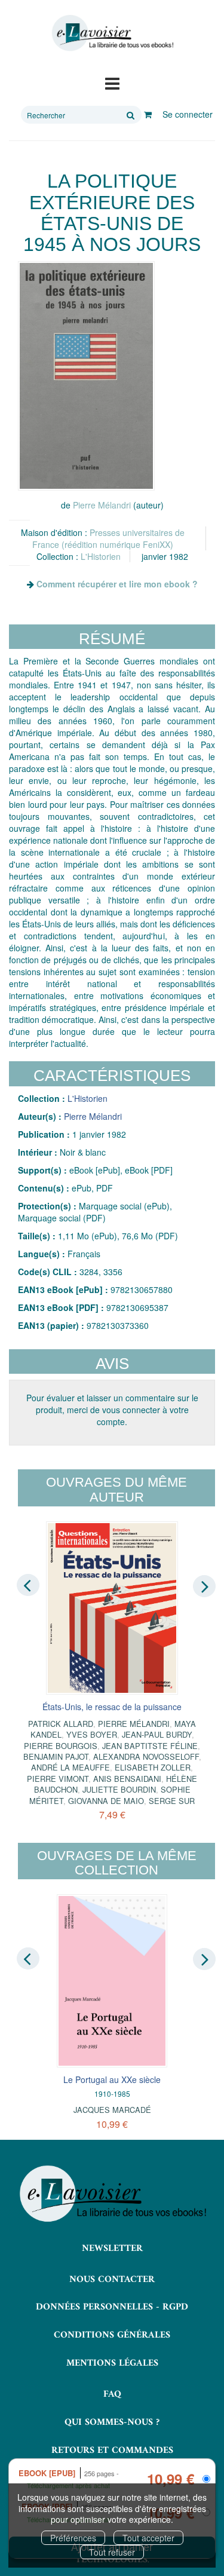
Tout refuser (112, 2552)
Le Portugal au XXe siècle (112, 2079)
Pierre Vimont (58, 1779)
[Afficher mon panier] (148, 114)
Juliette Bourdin (119, 1789)
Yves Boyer (92, 1734)
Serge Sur (172, 1801)
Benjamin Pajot (56, 1756)
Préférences (73, 2538)
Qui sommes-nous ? (112, 2422)
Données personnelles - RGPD (112, 2307)
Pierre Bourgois (61, 1746)
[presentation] (28, 1585)
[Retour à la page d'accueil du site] (112, 33)
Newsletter (112, 2249)
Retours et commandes (112, 2451)
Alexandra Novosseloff (146, 1756)
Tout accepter (148, 2538)
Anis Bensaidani (127, 1779)
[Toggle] (112, 82)
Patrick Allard (61, 1724)
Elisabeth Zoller (153, 1767)
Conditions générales (112, 2335)
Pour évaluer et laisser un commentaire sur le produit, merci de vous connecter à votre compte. (112, 1410)
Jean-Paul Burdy (157, 1734)
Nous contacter (112, 2280)
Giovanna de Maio (106, 1801)
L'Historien (101, 556)
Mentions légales (112, 2363)
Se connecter (188, 114)
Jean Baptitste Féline (150, 1746)
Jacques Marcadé (112, 2110)
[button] (86, 376)
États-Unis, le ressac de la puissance (112, 1707)
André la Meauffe (70, 1767)
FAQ (112, 2394)
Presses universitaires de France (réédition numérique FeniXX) (108, 538)
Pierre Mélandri (102, 505)
